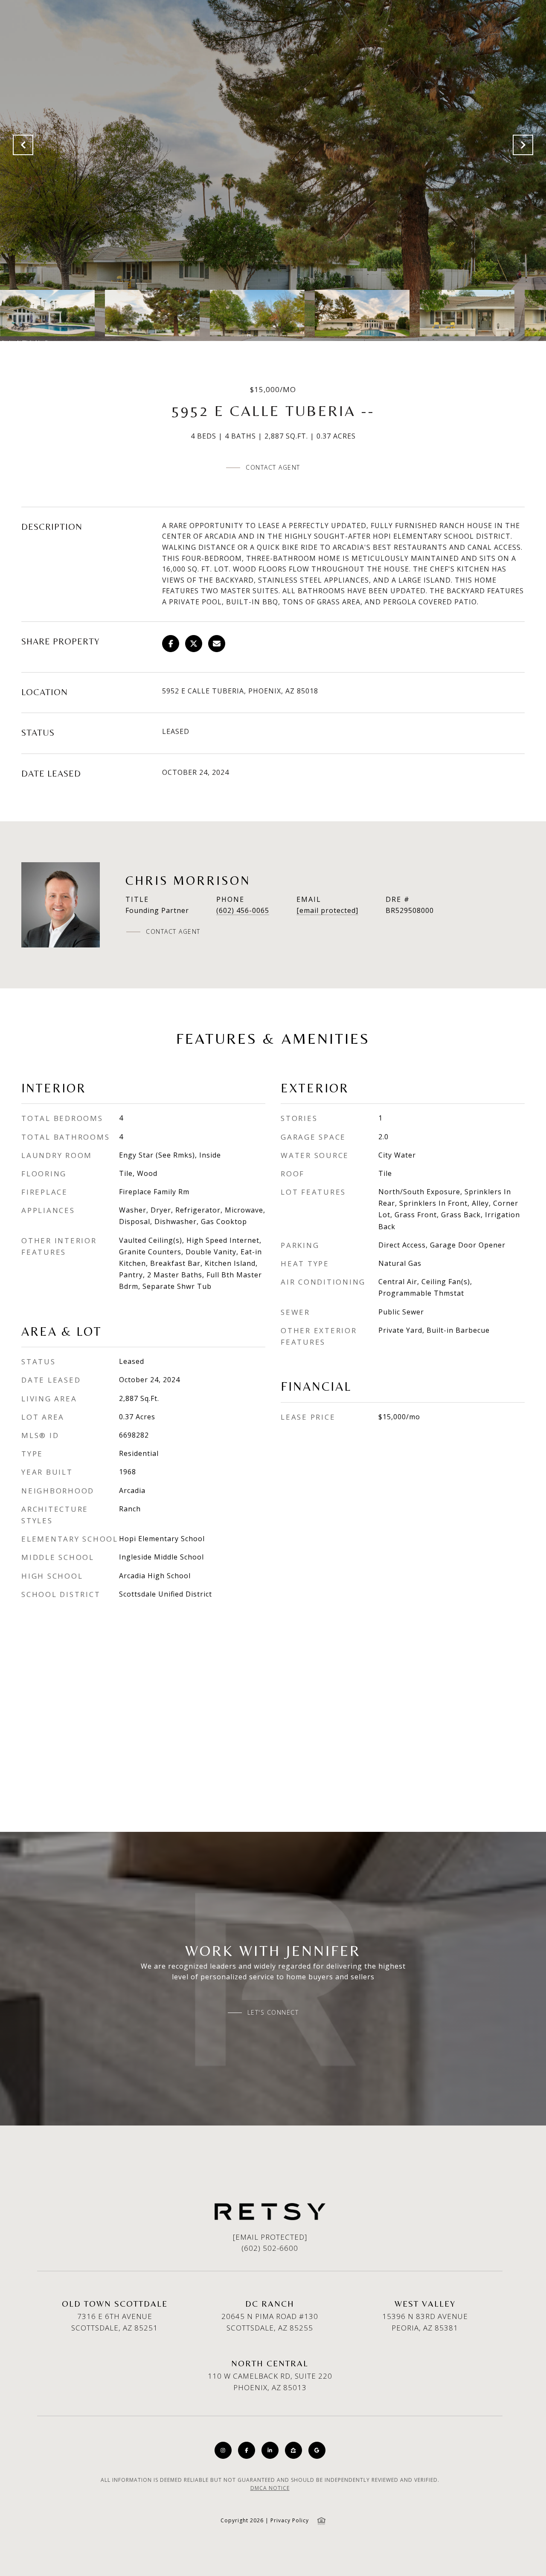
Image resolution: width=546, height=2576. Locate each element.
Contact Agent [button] (273, 467)
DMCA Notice (270, 2488)
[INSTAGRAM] (223, 2450)
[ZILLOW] (293, 2450)
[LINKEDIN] (270, 2450)
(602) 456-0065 (243, 910)
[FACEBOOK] (247, 2450)
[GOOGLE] (317, 2450)
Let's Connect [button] (273, 2013)
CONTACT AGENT (173, 932)
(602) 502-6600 (270, 2248)
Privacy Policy (290, 2520)
